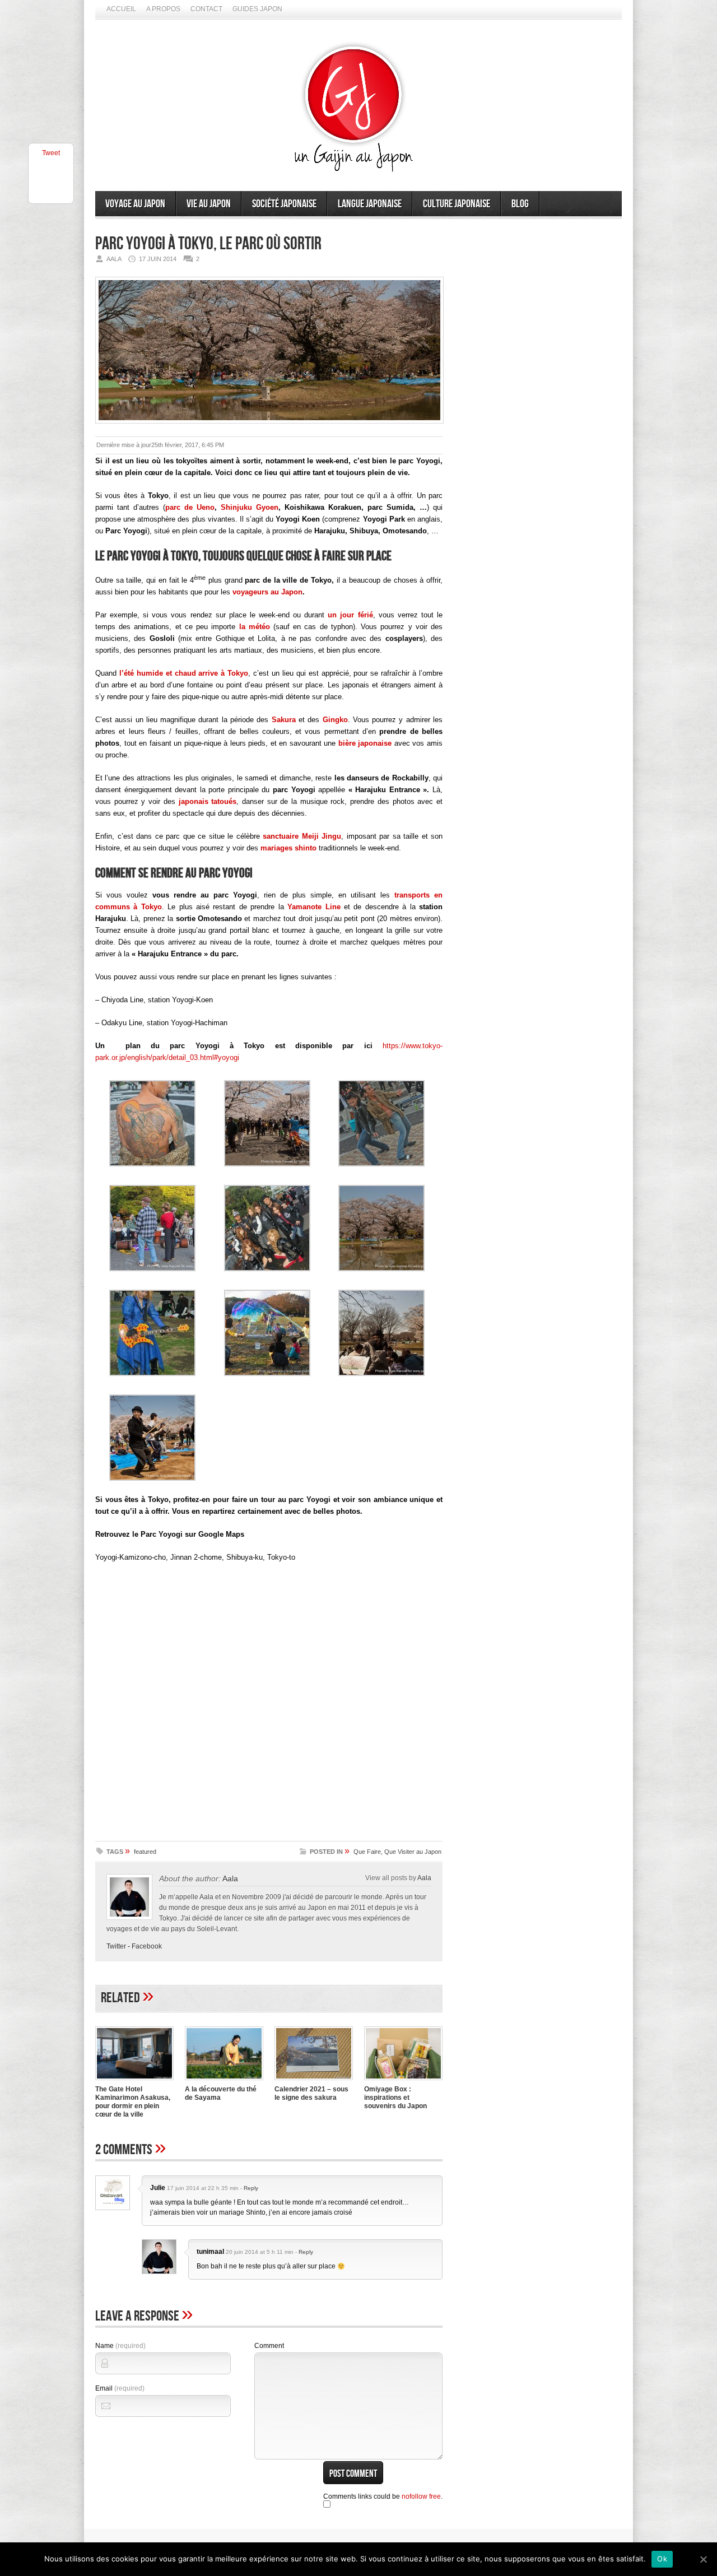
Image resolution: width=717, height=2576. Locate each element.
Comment (269, 2346)
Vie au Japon (209, 204)
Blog (520, 204)
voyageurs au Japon (267, 592)
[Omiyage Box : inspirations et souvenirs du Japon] (403, 2081)
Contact (206, 9)
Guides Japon (257, 9)
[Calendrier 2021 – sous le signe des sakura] (314, 2081)
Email (120, 2388)
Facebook (147, 1946)
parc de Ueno (190, 507)
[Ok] (703, 2559)
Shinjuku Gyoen (250, 507)
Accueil (121, 9)
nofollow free (421, 2496)
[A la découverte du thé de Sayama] (224, 2081)
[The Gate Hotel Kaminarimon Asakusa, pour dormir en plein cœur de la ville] (134, 2081)
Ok (662, 2559)
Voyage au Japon (135, 204)
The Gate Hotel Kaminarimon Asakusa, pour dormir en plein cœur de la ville (133, 2102)
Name (120, 2346)
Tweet (51, 153)
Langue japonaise (370, 204)
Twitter (116, 1946)
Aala (230, 1878)
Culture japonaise (457, 204)
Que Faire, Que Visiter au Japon (397, 1852)
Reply (251, 2188)
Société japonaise (284, 204)
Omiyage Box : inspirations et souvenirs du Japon (395, 2098)
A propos (163, 9)
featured (145, 1852)
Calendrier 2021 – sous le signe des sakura (311, 2093)
